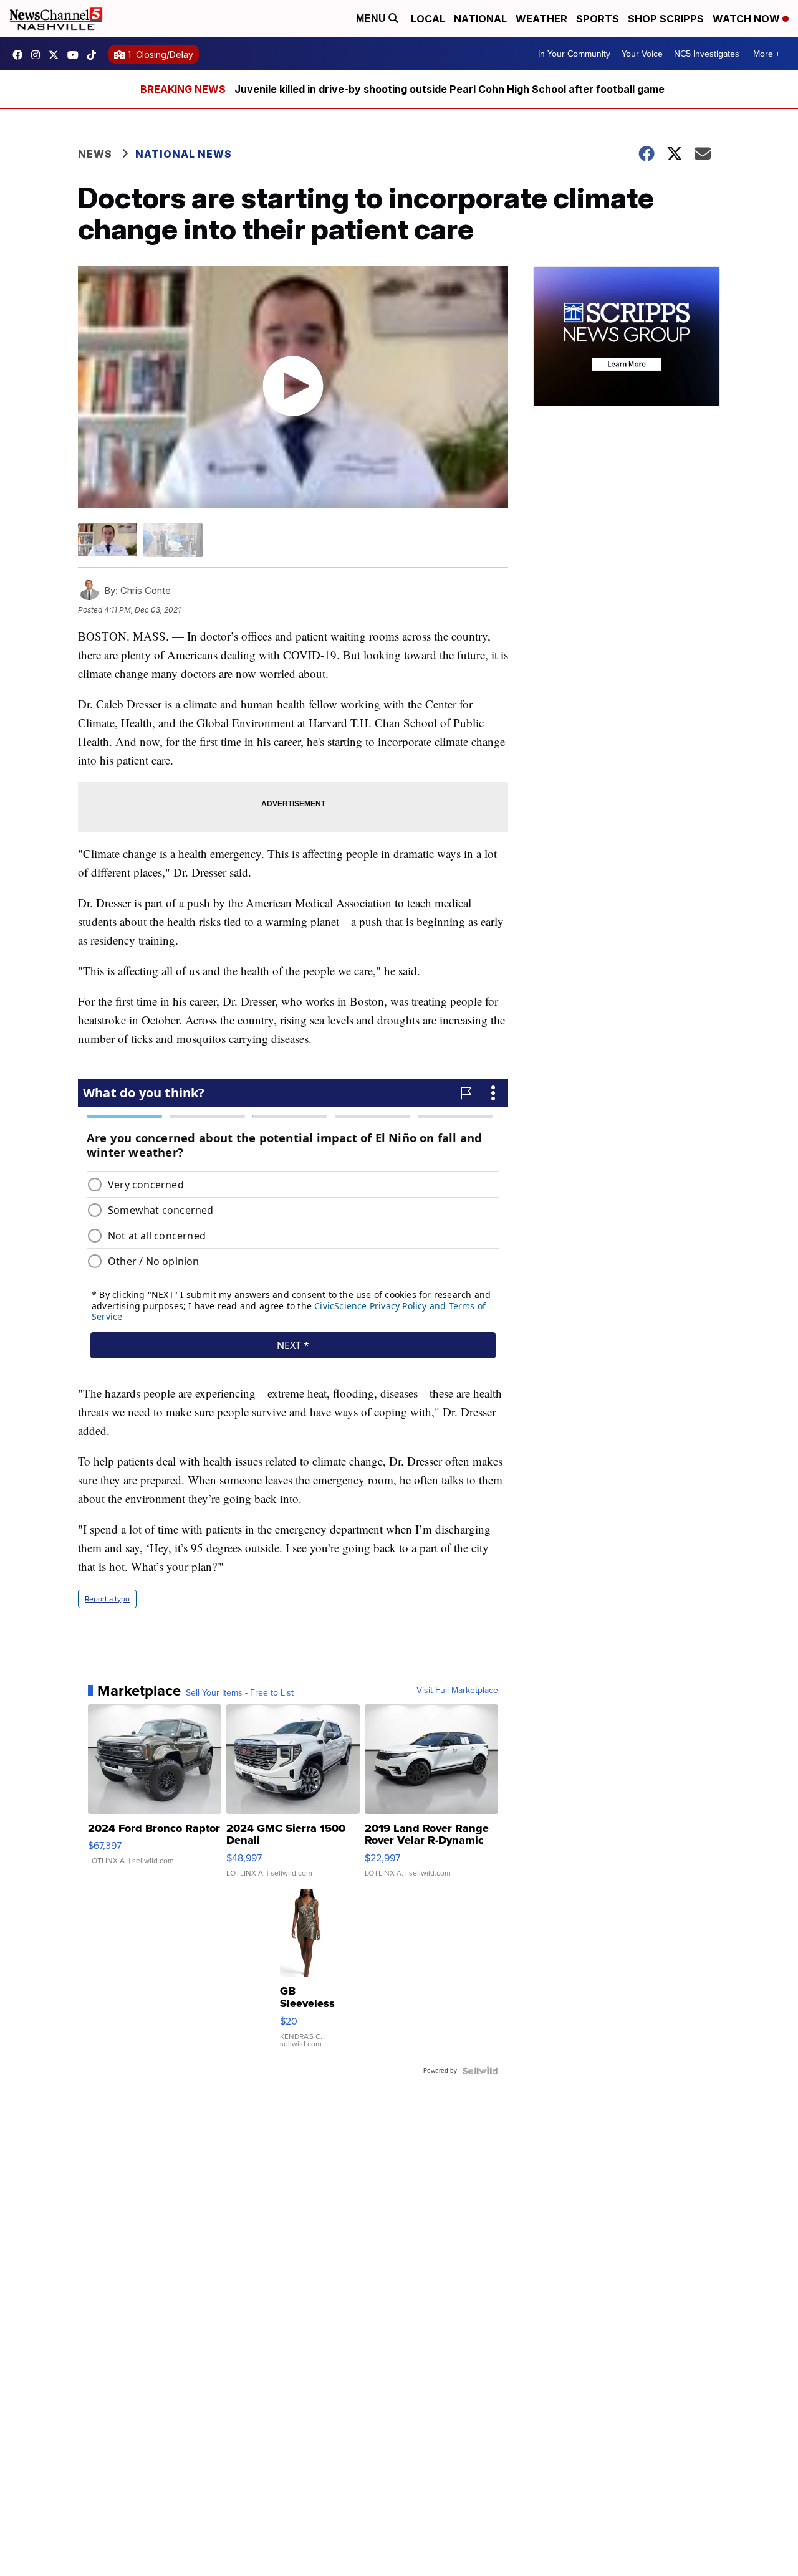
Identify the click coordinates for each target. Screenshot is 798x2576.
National (480, 19)
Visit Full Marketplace (457, 1691)
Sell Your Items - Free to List (240, 1693)
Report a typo (107, 1599)
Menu (372, 18)
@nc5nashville (95, 55)
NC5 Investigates (707, 54)
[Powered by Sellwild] (480, 2071)
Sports (598, 19)
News (95, 154)
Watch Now (748, 19)
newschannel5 (21, 55)
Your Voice (642, 54)
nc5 (57, 55)
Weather (541, 19)
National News (184, 154)
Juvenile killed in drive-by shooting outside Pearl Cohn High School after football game (449, 89)
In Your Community (574, 54)
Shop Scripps (666, 19)
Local (428, 19)
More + (767, 54)
